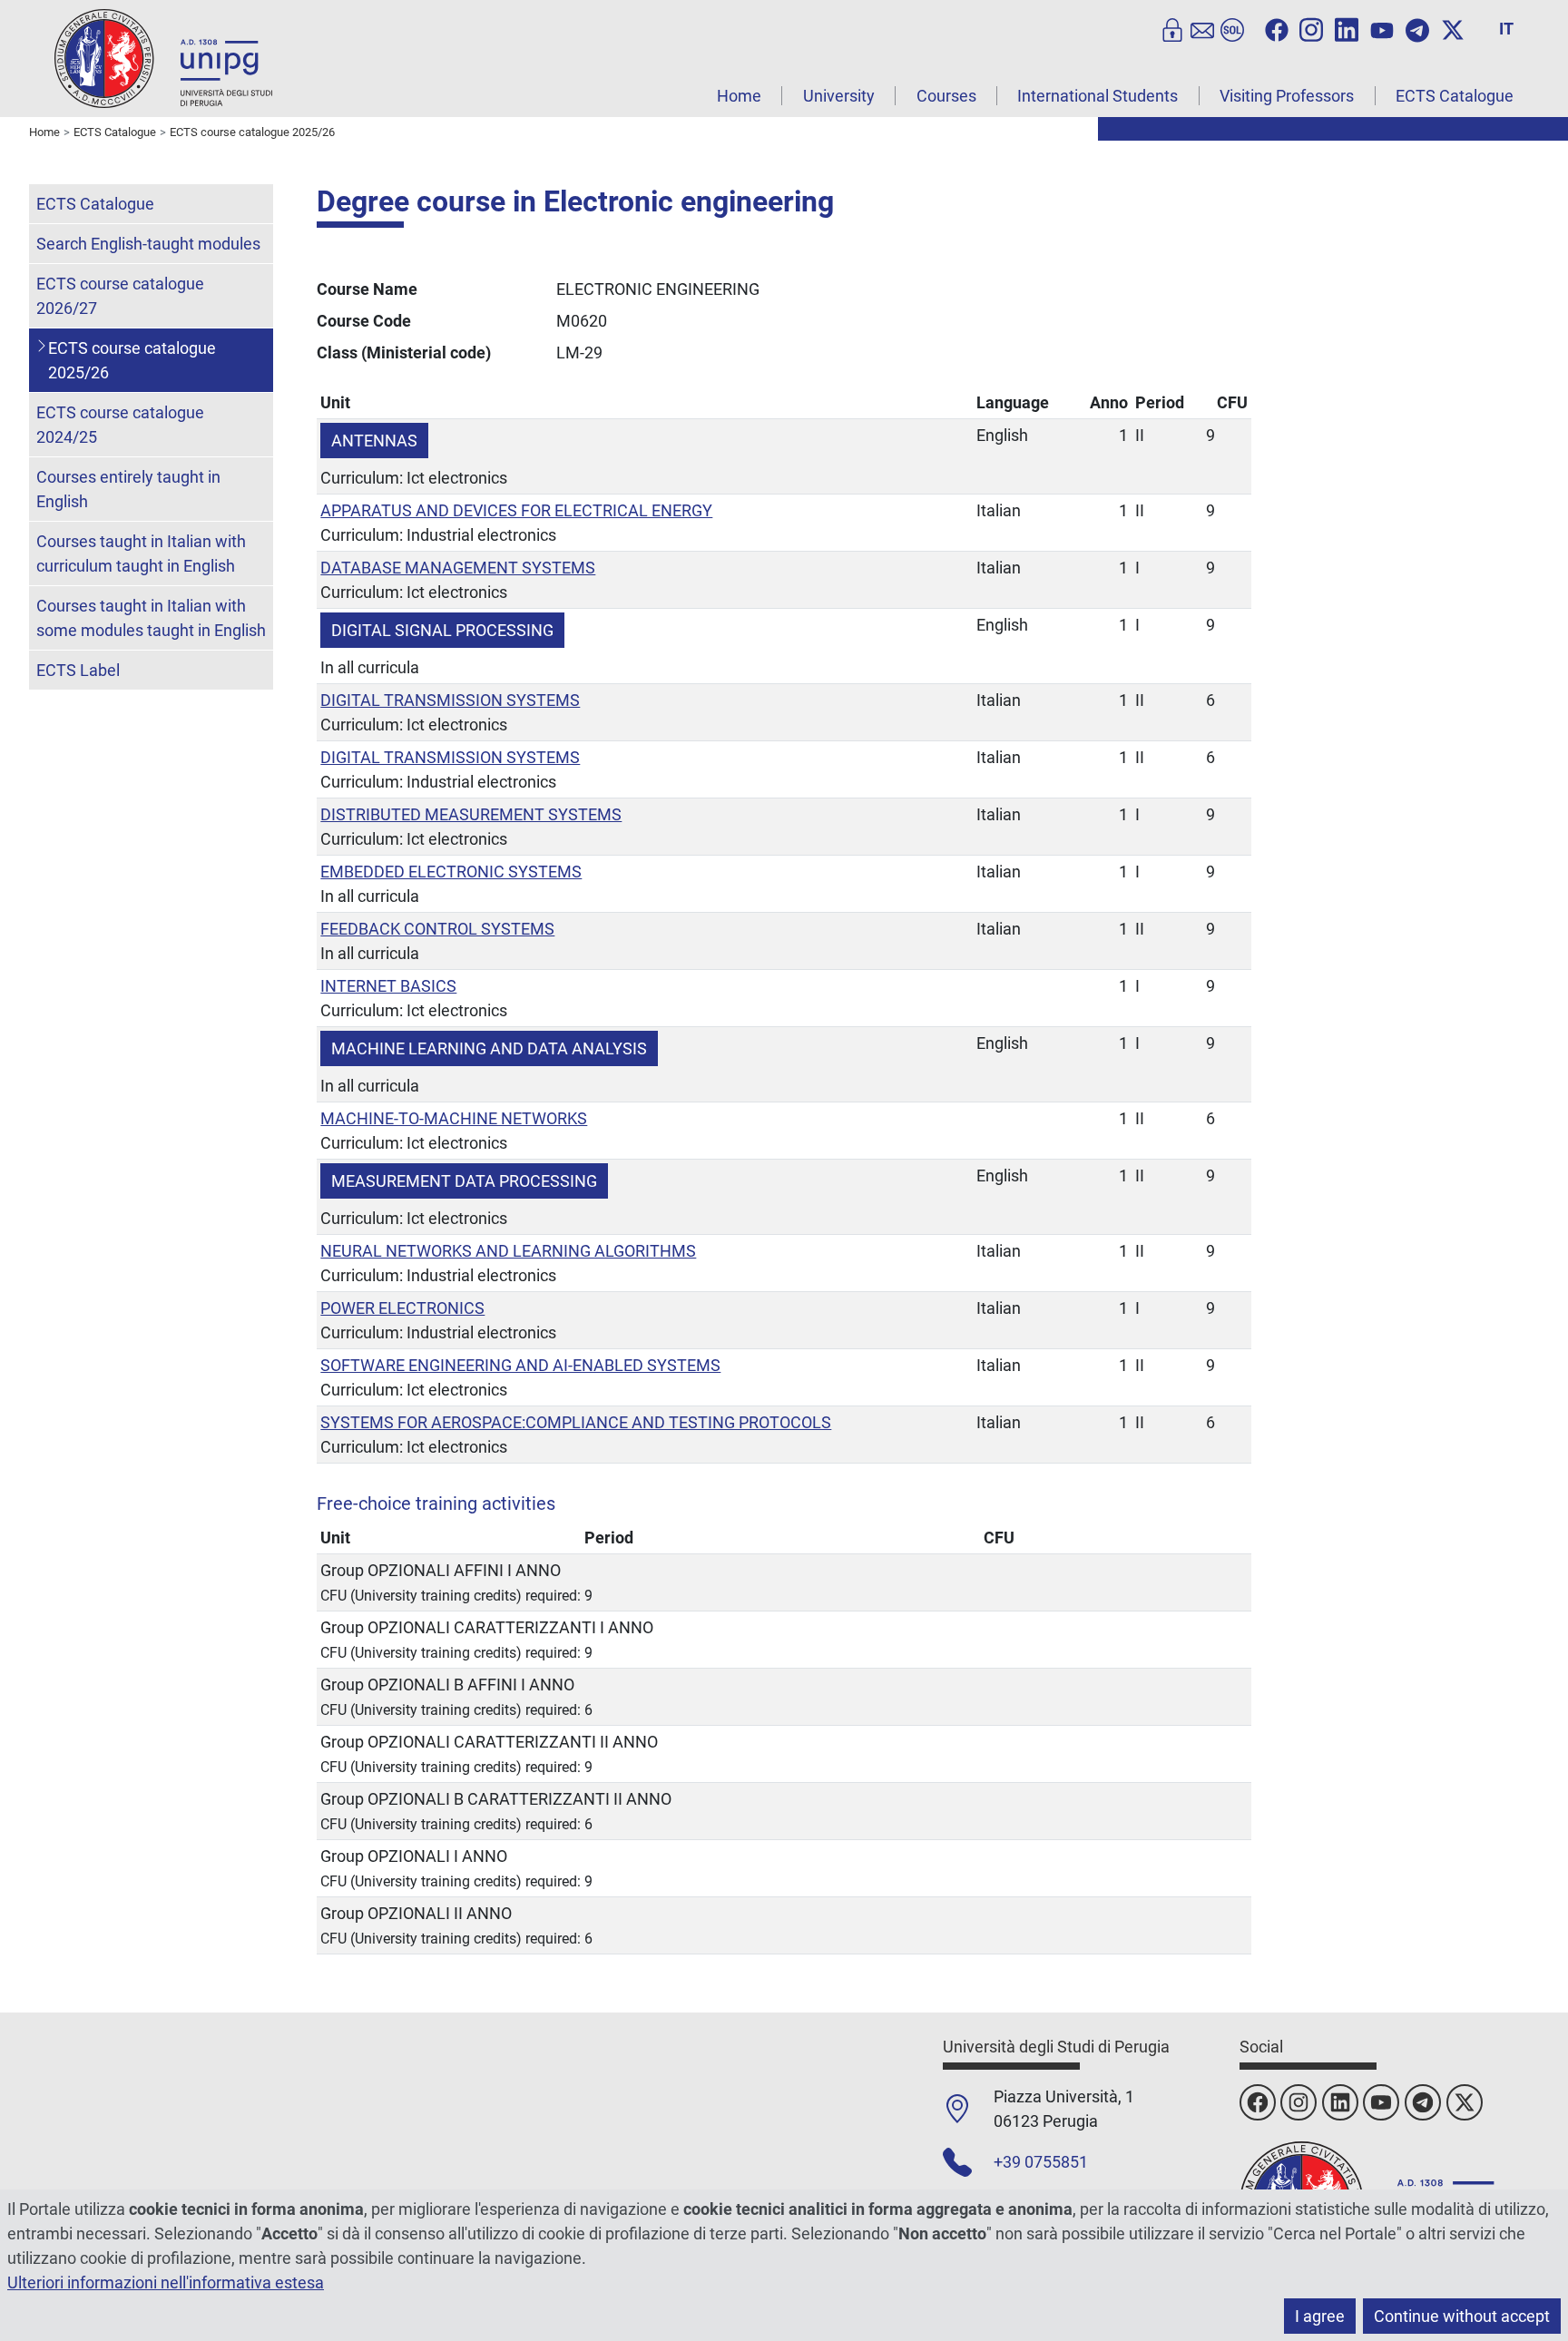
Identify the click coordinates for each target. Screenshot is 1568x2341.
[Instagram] (1311, 28)
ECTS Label (78, 670)
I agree (1320, 2316)
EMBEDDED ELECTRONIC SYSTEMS (451, 872)
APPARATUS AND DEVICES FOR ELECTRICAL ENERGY (516, 510)
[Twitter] (1453, 28)
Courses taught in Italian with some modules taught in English (151, 618)
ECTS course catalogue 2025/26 (132, 360)
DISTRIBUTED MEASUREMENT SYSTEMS (471, 814)
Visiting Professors (1287, 96)
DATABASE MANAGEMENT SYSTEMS (458, 568)
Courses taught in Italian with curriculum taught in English (141, 553)
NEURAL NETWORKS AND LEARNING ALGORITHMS (508, 1251)
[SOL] (1232, 28)
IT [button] (1506, 29)
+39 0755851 (1041, 2162)
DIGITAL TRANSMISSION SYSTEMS (450, 700)
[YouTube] (1382, 28)
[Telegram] (1417, 28)
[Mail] (1202, 28)
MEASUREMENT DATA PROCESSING (464, 1181)
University (839, 96)
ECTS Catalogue (1455, 96)
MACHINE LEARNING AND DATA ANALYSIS (489, 1048)
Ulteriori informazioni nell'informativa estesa (166, 2282)
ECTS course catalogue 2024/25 (120, 425)
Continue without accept (1462, 2316)
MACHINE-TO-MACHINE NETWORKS (454, 1118)
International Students (1098, 96)
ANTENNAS (374, 441)
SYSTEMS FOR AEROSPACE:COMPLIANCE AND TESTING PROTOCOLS (576, 1422)
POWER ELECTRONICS (402, 1308)
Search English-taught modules (148, 244)
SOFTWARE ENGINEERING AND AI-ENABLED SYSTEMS (520, 1365)
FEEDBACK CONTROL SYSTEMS (437, 929)
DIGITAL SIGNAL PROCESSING (442, 630)
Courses (946, 96)
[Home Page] (163, 58)
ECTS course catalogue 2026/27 (120, 296)
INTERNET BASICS (388, 986)
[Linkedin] (1347, 28)
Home (739, 96)
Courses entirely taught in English (128, 489)
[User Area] (1172, 28)
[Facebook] (1277, 28)
